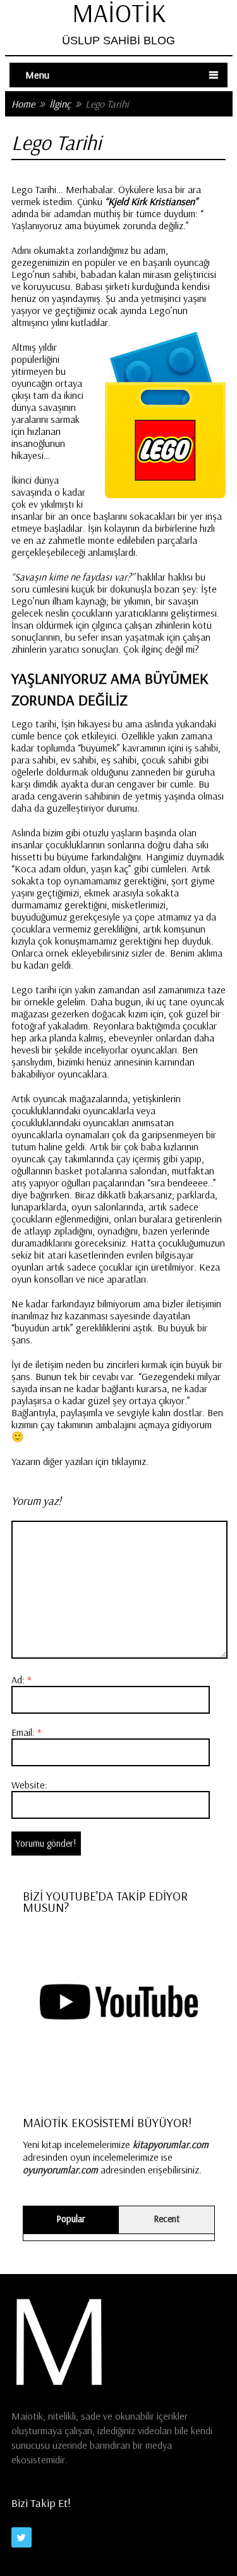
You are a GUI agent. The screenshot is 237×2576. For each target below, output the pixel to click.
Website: (29, 1785)
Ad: (21, 1680)
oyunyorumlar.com (60, 2170)
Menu (37, 75)
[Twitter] (21, 2537)
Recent (167, 2219)
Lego (22, 990)
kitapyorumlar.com (171, 2144)
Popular (71, 2219)
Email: (26, 1732)
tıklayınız (129, 1461)
